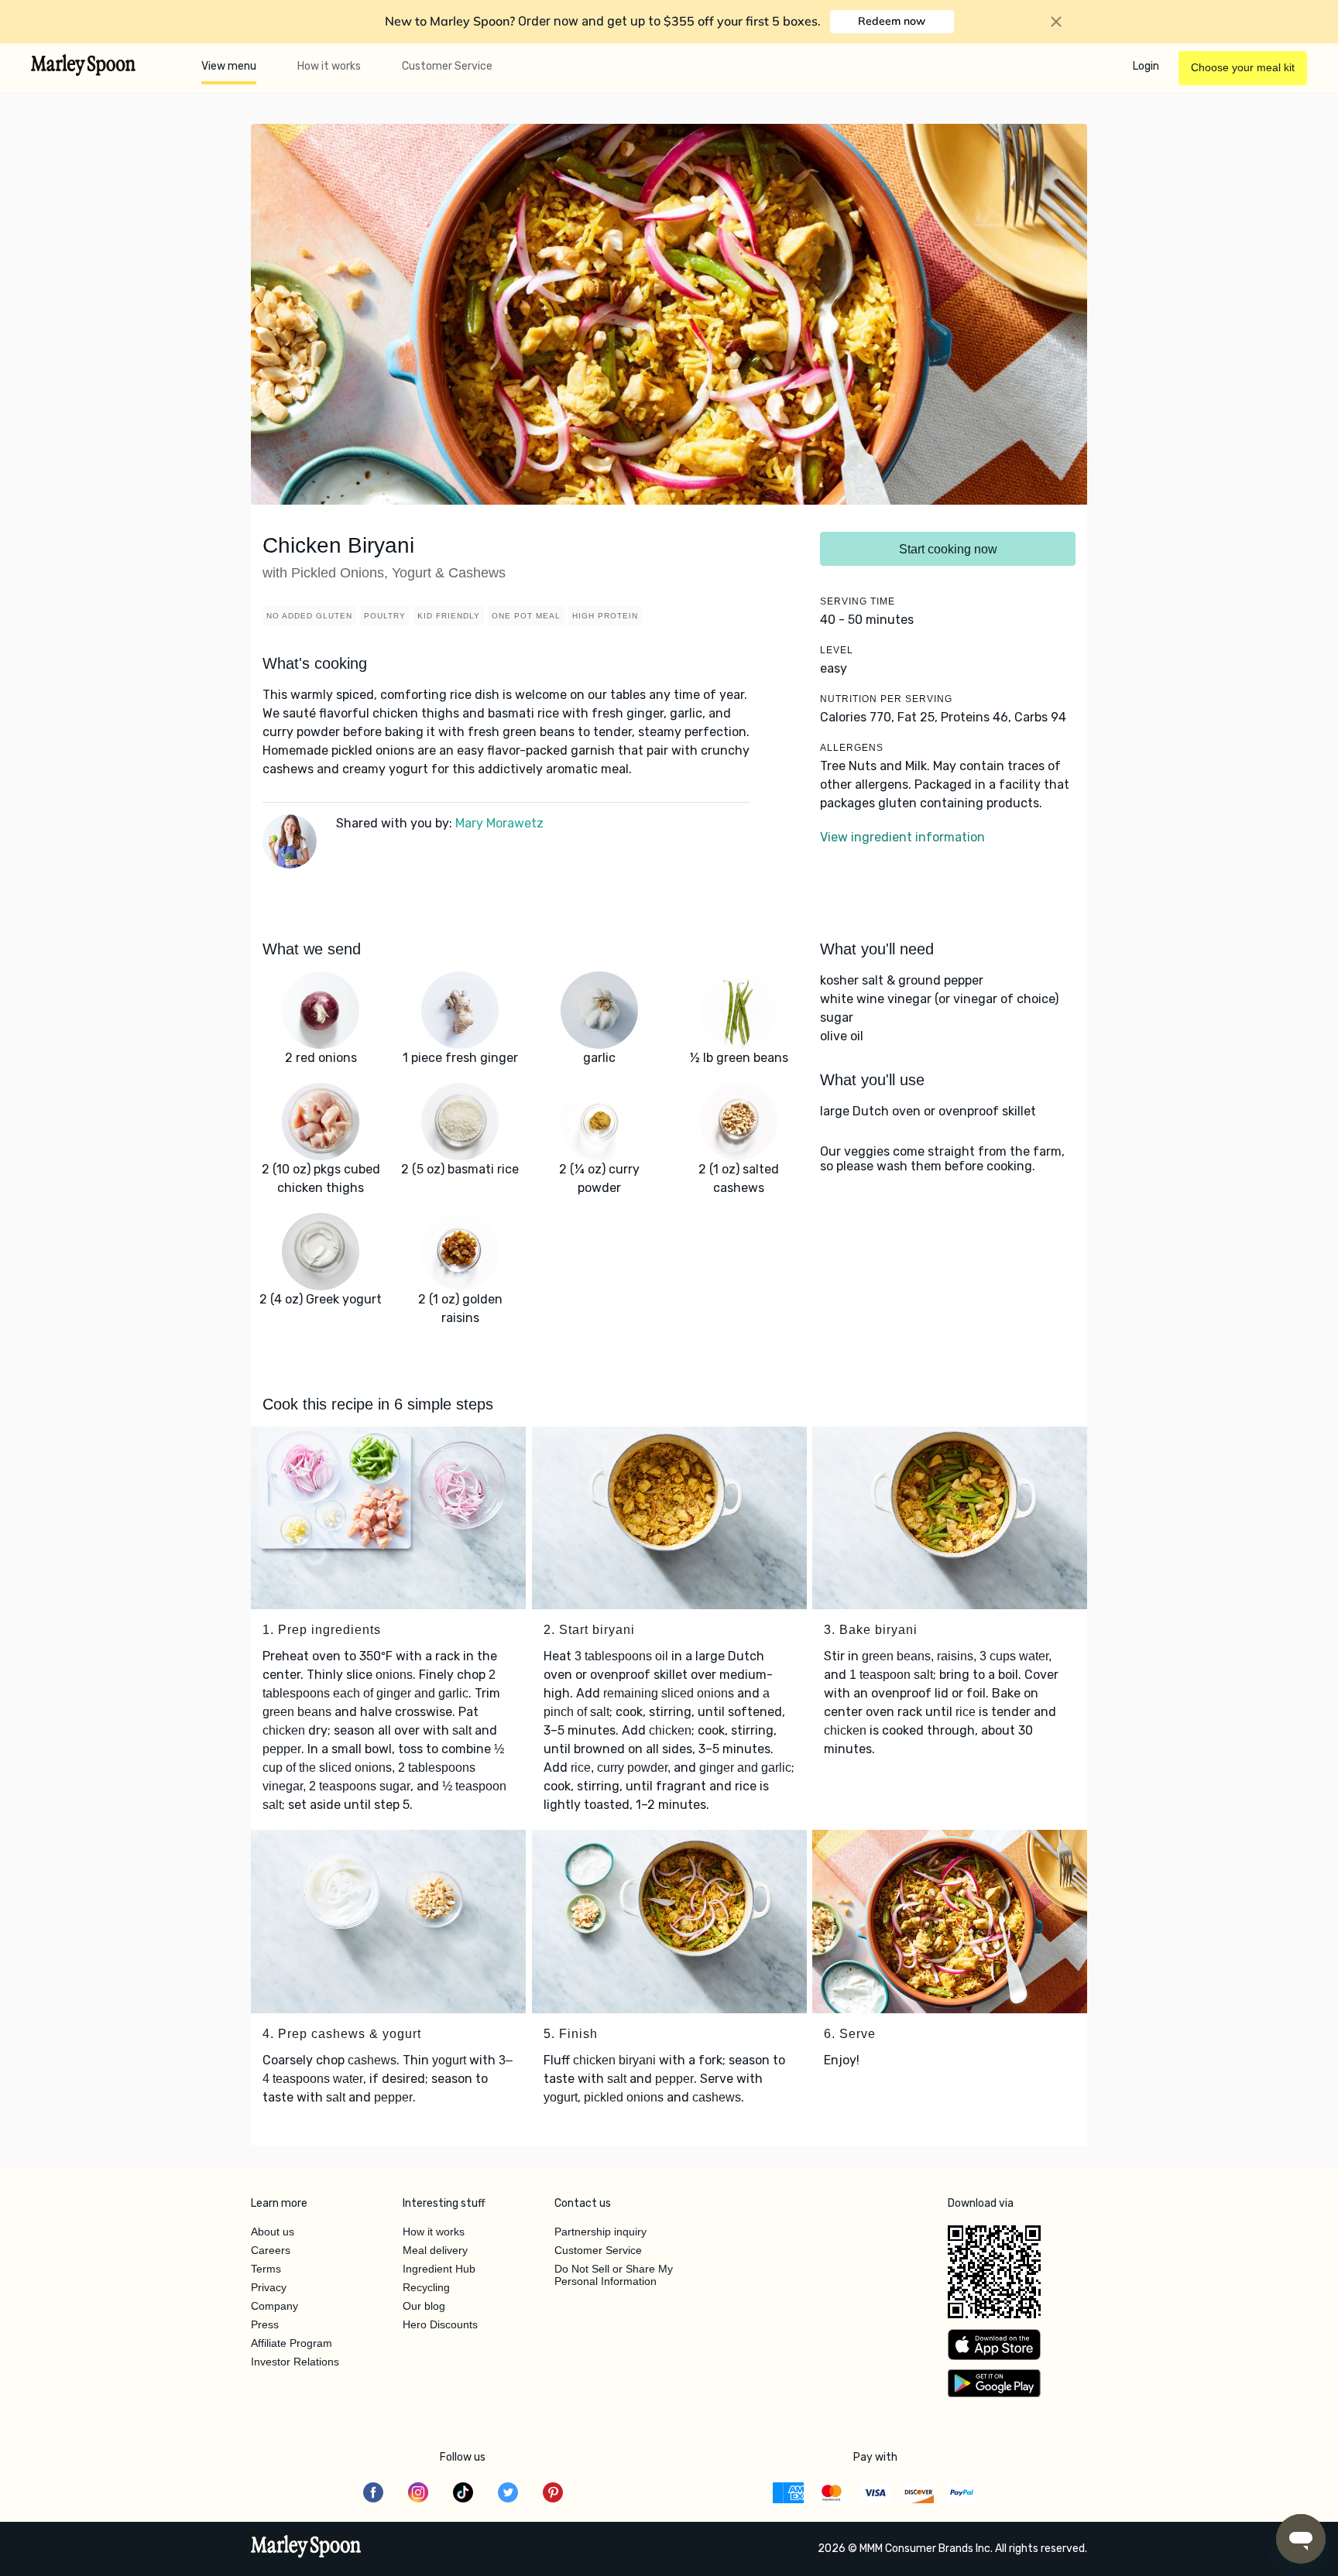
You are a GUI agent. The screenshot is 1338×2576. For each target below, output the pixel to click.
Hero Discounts (440, 2324)
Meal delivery (435, 2250)
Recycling (426, 2287)
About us (273, 2232)
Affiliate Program (292, 2343)
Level (837, 650)
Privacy (269, 2287)
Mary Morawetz (499, 823)
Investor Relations (295, 2362)
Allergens (852, 748)
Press (265, 2324)
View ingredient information (902, 837)
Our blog (424, 2306)
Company (274, 2306)
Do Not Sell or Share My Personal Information (614, 2275)
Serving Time (858, 601)
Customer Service (447, 66)
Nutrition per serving (886, 699)
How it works (329, 66)
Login (1146, 66)
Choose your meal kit (1243, 67)
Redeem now (892, 21)
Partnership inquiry (600, 2232)
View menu (229, 66)
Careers (271, 2250)
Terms (266, 2269)
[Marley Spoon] (306, 2548)
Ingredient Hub (439, 2269)
